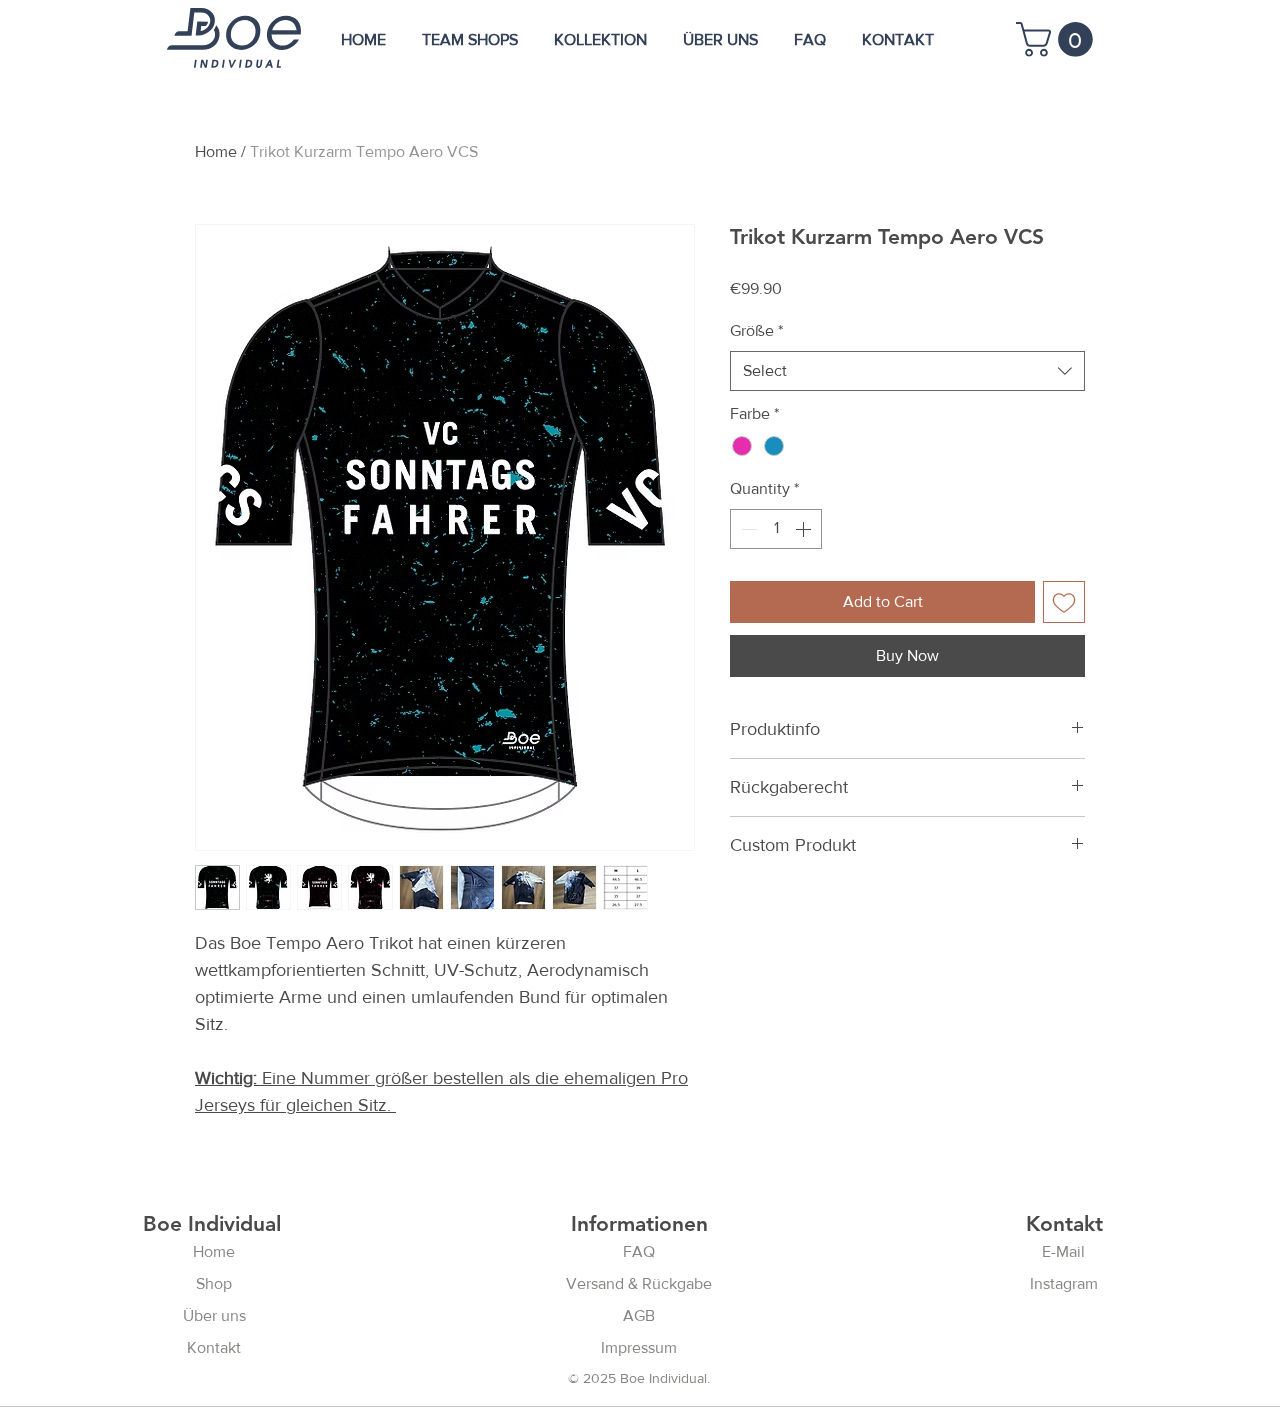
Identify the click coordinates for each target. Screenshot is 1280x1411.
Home (216, 151)
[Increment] (805, 529)
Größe (756, 330)
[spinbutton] (776, 529)
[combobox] (907, 371)
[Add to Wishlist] (1064, 602)
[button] (1058, 39)
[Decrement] (747, 529)
